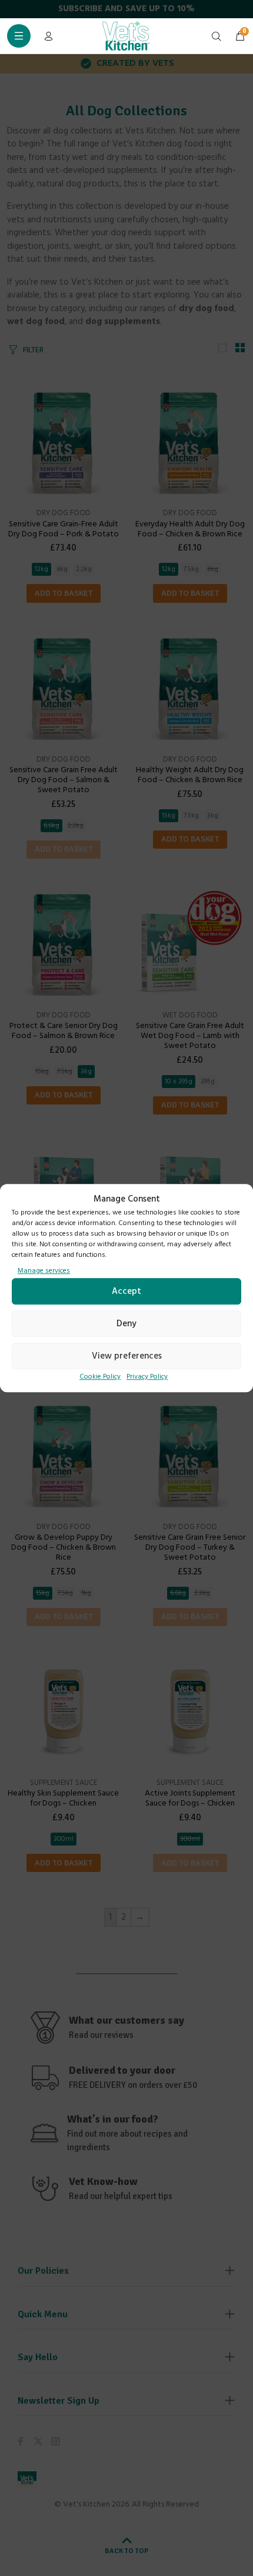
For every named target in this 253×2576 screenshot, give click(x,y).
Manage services (44, 1271)
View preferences (127, 1356)
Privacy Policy (147, 1377)
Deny (126, 1324)
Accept (126, 1292)
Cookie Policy (100, 1377)
